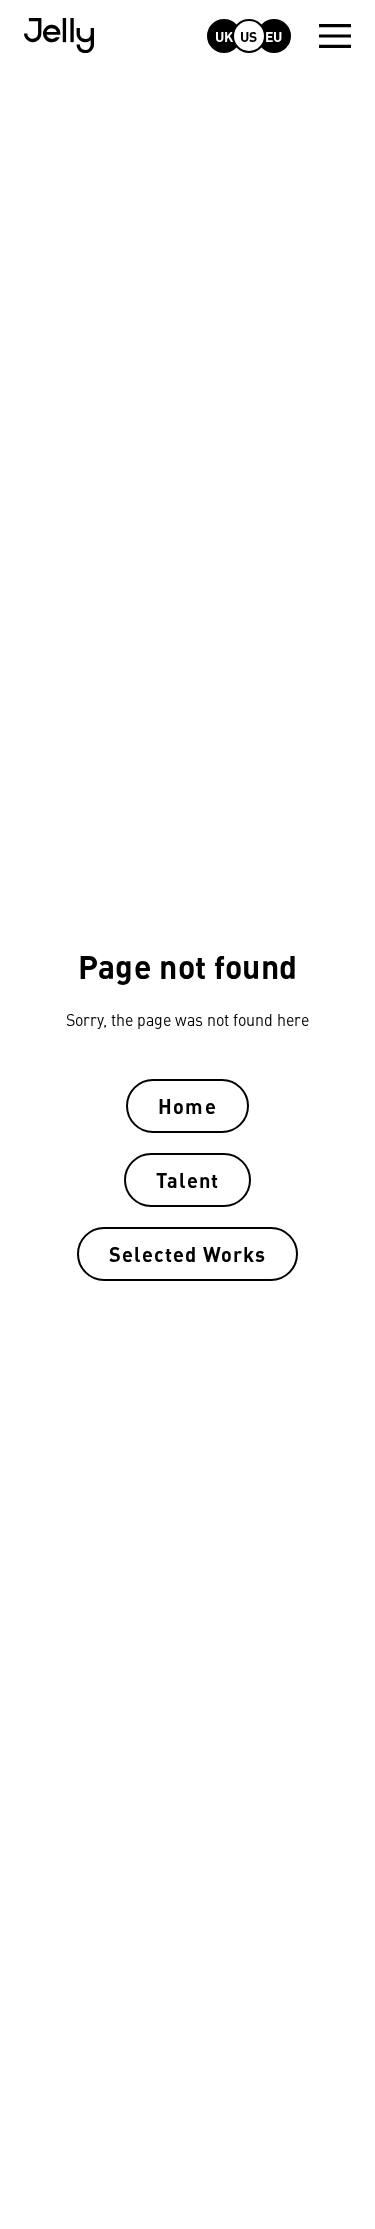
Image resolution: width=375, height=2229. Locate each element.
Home (187, 1105)
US (248, 36)
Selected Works (188, 1253)
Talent (187, 1179)
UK (224, 36)
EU (273, 36)
